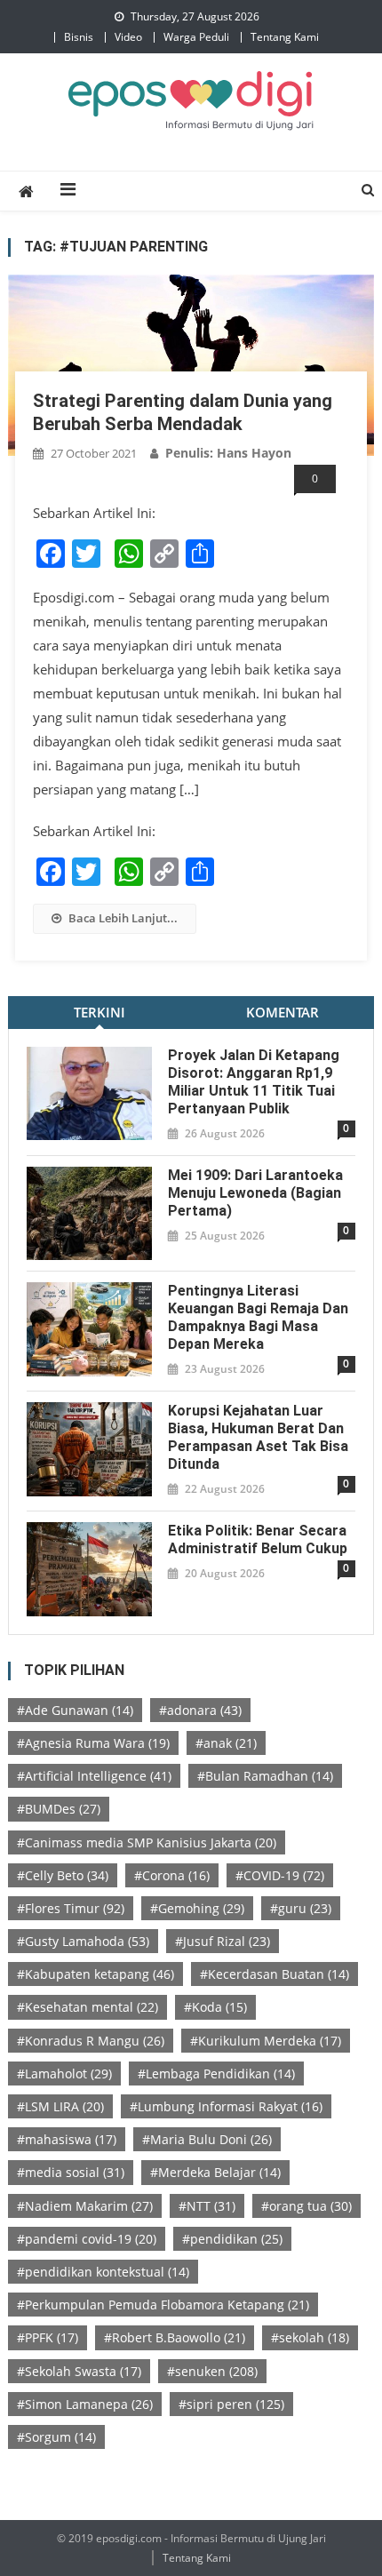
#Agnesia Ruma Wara (93, 1743)
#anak (226, 1743)
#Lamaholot (64, 2074)
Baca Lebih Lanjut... (123, 918)
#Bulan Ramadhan (265, 1776)
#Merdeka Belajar (215, 2172)
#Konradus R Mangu (91, 2041)
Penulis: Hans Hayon (228, 453)
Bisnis (79, 37)
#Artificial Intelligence (94, 1776)
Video (128, 37)
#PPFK (48, 2337)
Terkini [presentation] (99, 1012)
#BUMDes (59, 1809)
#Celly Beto (63, 1875)
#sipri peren (231, 2404)
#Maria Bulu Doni (207, 2139)
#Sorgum (56, 2437)
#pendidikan (232, 2239)
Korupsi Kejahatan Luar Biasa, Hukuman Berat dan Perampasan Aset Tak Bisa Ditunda (258, 1437)
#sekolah (310, 2337)
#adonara (200, 1710)
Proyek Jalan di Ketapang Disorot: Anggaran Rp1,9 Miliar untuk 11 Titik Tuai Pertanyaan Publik (254, 1082)
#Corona (172, 1875)
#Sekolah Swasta (79, 2371)
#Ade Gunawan (75, 1710)
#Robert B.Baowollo (175, 2337)
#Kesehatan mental (88, 2007)
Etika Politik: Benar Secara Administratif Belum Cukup (258, 1539)
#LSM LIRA (60, 2106)
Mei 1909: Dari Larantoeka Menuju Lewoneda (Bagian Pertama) (255, 1193)
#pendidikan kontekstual (103, 2272)
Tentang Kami (285, 37)
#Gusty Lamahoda (83, 1941)
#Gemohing (197, 1908)
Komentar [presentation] (283, 1012)
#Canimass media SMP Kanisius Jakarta (147, 1842)
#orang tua (306, 2206)
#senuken (212, 2371)
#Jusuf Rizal (223, 1941)
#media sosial (71, 2172)
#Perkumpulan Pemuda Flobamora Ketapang (163, 2305)
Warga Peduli (196, 37)
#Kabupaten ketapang (95, 1974)
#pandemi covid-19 (87, 2239)
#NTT (207, 2206)
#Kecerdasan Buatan (275, 1974)
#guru (301, 1908)
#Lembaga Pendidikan (216, 2074)
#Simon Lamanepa (85, 2404)
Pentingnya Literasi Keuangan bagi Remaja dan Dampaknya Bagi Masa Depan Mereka (258, 1317)
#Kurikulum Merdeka (266, 2041)
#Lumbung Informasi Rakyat (226, 2106)
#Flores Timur (71, 1908)
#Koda (215, 2007)
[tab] (99, 1013)
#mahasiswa (67, 2139)
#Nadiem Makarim (85, 2206)
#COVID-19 (280, 1875)
